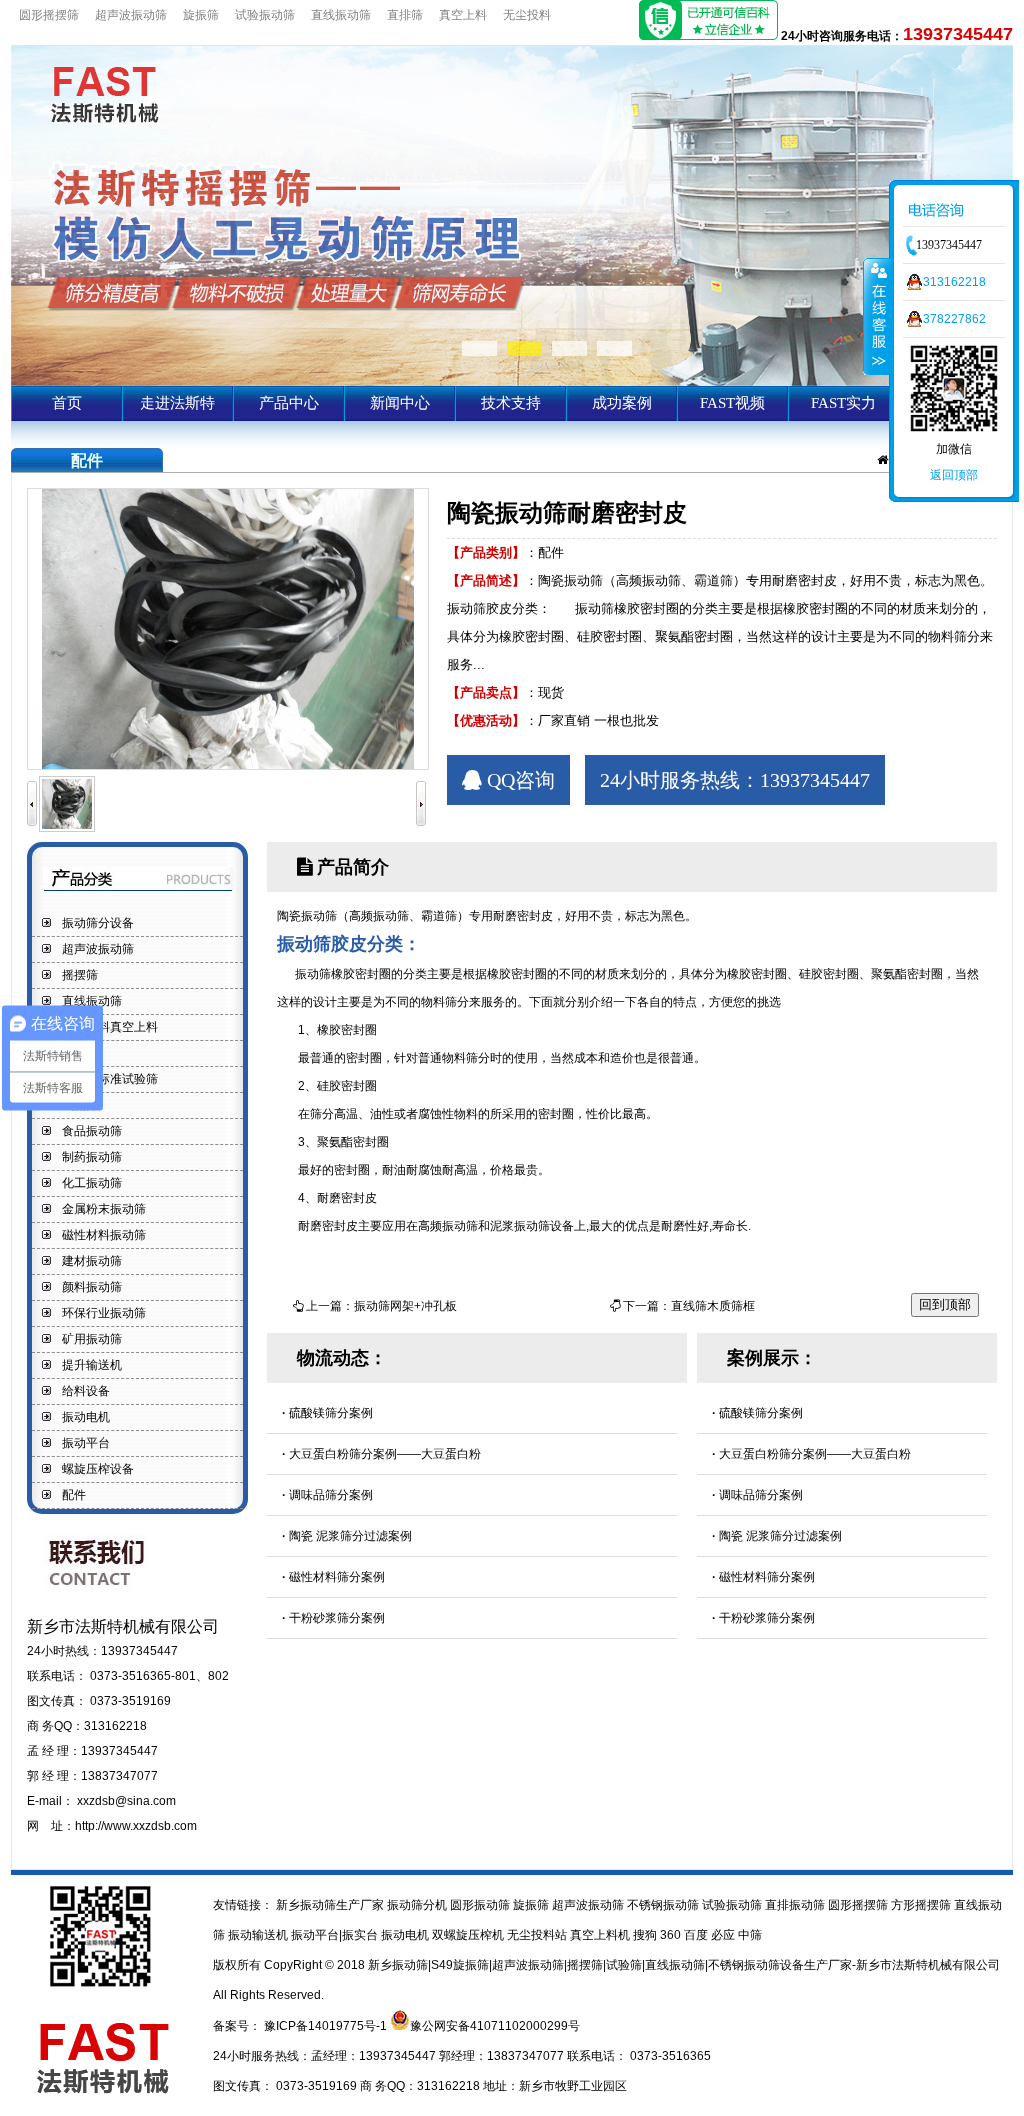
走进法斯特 (177, 403)
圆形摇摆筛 (49, 15)
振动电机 (86, 1417)
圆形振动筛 (481, 1905)
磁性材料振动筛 (104, 1235)
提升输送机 (92, 1365)
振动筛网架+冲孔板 (405, 1306)
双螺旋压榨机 (469, 1935)
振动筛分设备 (98, 923)
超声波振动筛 (131, 15)
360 (672, 1935)
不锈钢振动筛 (664, 1905)
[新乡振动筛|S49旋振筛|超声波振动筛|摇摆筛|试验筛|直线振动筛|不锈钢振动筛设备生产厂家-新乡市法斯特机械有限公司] (512, 382)
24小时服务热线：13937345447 (735, 780)
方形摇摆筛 (922, 1905)
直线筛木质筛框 (713, 1306)
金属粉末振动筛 (104, 1209)
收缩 (877, 316)
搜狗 (646, 1935)
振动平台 (86, 1443)
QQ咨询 (518, 780)
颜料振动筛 (92, 1287)
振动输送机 (259, 1935)
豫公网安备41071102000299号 (495, 2026)
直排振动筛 (796, 1905)
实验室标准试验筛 (110, 1079)
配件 (74, 1495)
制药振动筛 (92, 1157)
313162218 (954, 282)
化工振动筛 (92, 1183)
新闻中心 (400, 403)
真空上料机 (601, 1935)
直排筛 (405, 15)
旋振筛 (201, 15)
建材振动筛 (92, 1261)
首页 (67, 403)
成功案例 (622, 403)
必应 (724, 1935)
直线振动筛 (341, 15)
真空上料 (463, 15)
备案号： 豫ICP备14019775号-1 (301, 2026)
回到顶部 (945, 1304)
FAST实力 (843, 403)
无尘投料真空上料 (110, 1027)
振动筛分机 (418, 1905)
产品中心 (289, 403)
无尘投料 (527, 15)
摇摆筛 (80, 975)
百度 (697, 1935)
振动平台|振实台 (336, 1935)
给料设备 (86, 1391)
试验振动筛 (265, 15)
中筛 (750, 1935)
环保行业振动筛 (104, 1313)
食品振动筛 (92, 1131)
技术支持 (511, 403)
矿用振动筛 (92, 1339)
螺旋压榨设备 (98, 1469)
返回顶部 (954, 475)
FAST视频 (732, 403)
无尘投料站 (538, 1935)
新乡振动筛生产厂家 (330, 1905)
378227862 (954, 319)
